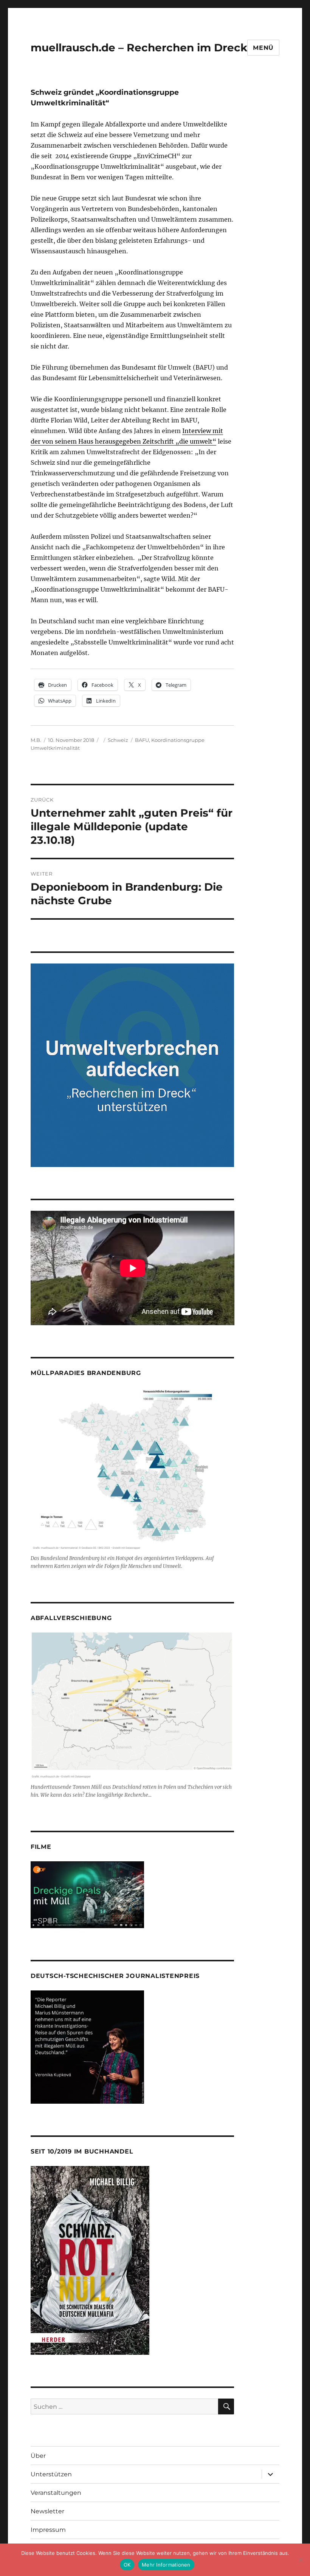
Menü (263, 48)
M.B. (36, 740)
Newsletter (47, 2511)
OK (127, 2565)
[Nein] (301, 2560)
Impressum (48, 2530)
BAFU (142, 740)
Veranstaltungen (56, 2493)
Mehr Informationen (166, 2565)
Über (38, 2456)
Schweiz (118, 740)
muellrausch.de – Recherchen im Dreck (139, 48)
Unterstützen (51, 2474)
